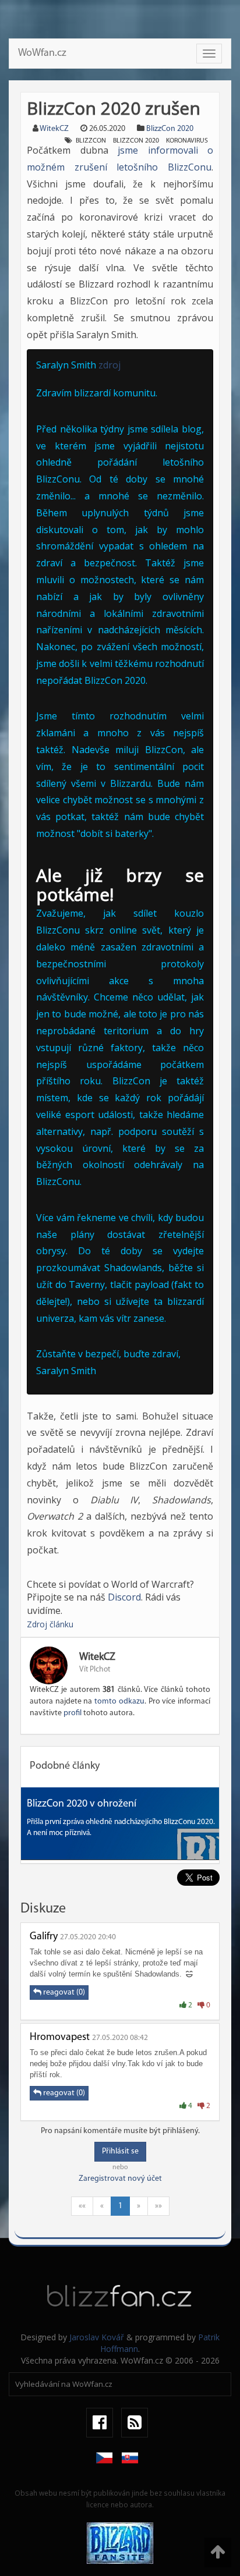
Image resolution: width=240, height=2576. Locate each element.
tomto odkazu (119, 1702)
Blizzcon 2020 (136, 141)
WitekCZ (54, 129)
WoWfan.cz (42, 54)
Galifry (44, 1937)
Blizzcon (91, 141)
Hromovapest (60, 2038)
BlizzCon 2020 (170, 129)
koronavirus (187, 141)
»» (158, 2206)
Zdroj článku (50, 1624)
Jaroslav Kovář (97, 2337)
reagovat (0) (63, 1993)
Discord (124, 1597)
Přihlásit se (120, 2151)
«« (82, 2206)
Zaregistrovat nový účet (120, 2179)
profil (73, 1713)
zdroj (110, 365)
